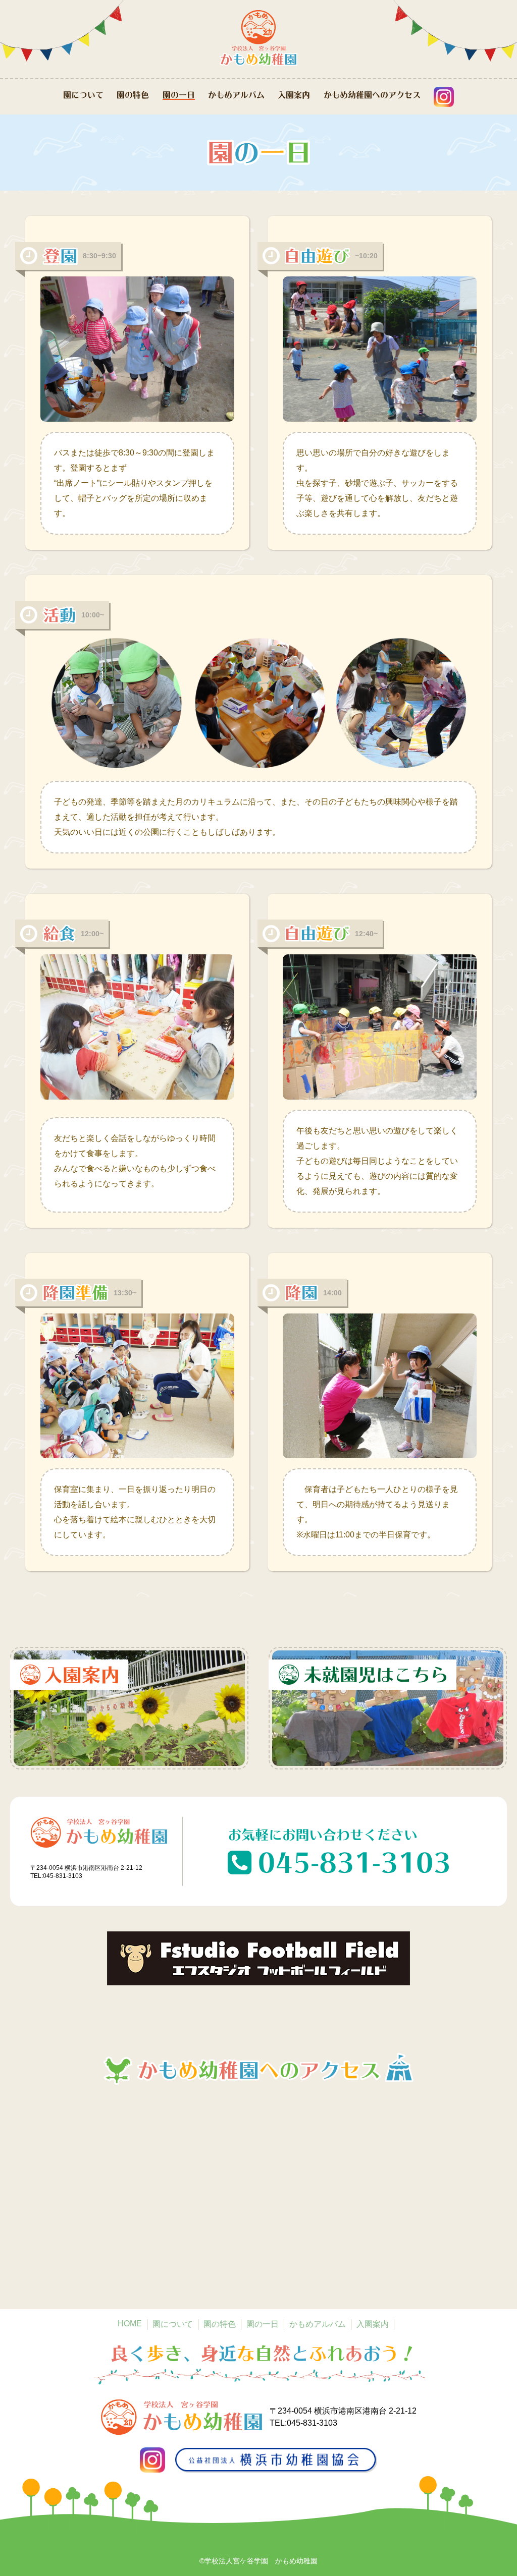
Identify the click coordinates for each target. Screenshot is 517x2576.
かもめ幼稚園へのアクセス (372, 95)
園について (83, 95)
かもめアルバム (236, 95)
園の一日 (179, 95)
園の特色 (133, 95)
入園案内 (294, 95)
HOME (130, 2324)
